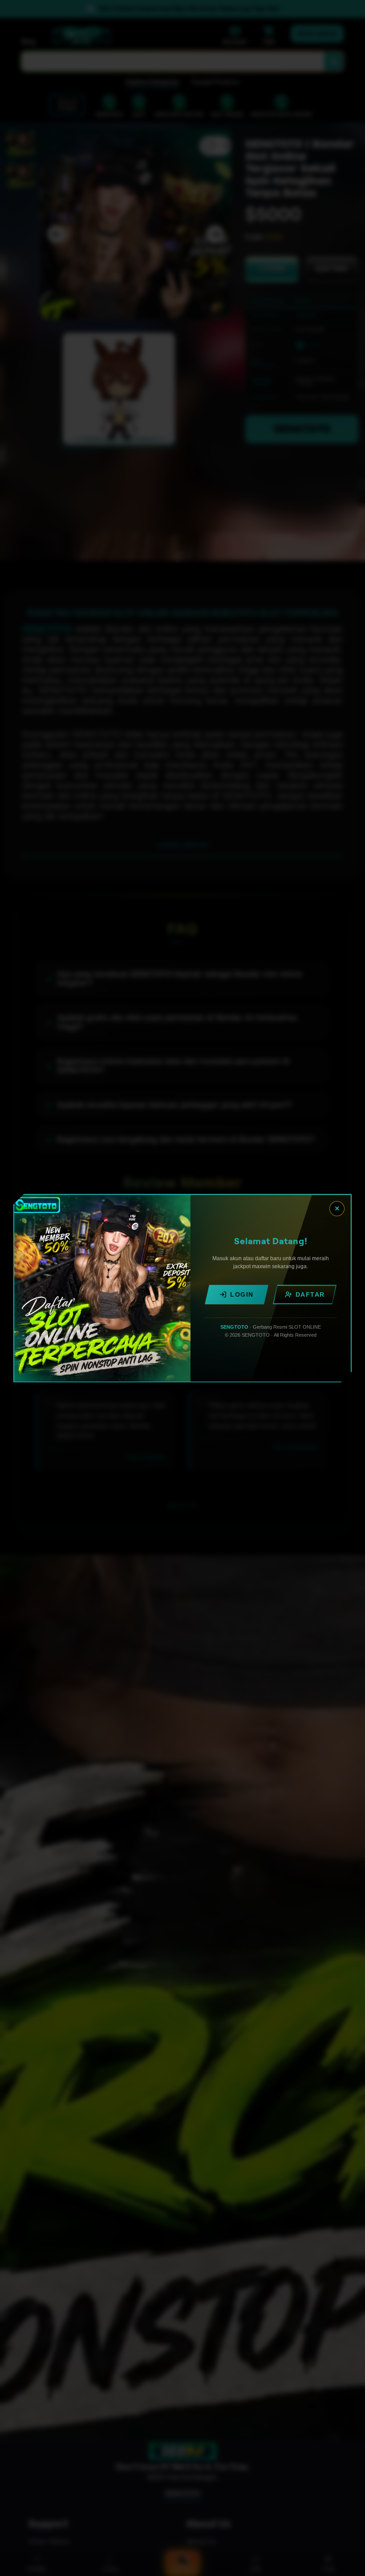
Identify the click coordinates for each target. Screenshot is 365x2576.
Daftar (310, 1294)
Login (242, 1294)
